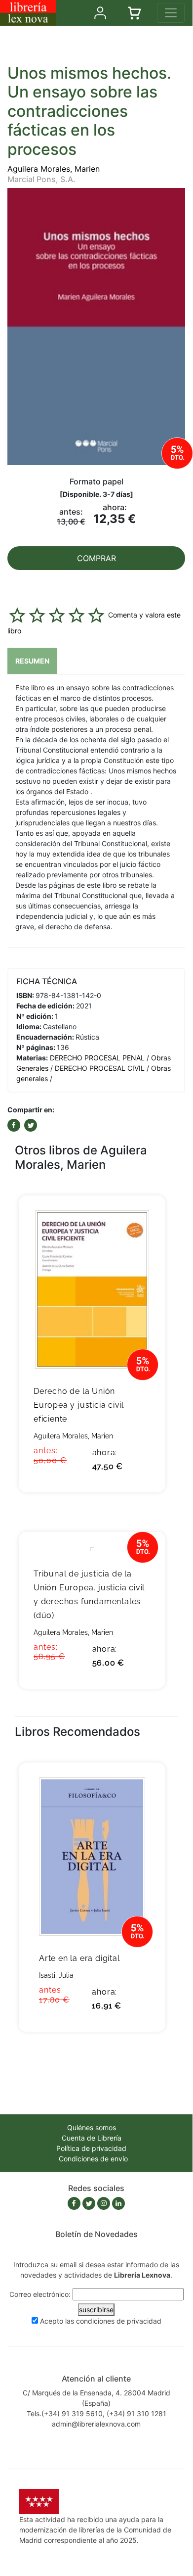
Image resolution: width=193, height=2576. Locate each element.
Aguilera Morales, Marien (54, 169)
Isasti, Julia (56, 1975)
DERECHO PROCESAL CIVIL (100, 1068)
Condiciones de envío (93, 2159)
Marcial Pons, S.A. (41, 179)
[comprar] (143, 1218)
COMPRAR (96, 558)
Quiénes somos (92, 2127)
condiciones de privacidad (119, 2321)
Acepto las (101, 2321)
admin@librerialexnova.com (96, 2424)
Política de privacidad (91, 2148)
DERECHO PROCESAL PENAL (97, 1058)
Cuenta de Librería (92, 2138)
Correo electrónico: (40, 2294)
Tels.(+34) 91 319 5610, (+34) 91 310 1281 (96, 2413)
